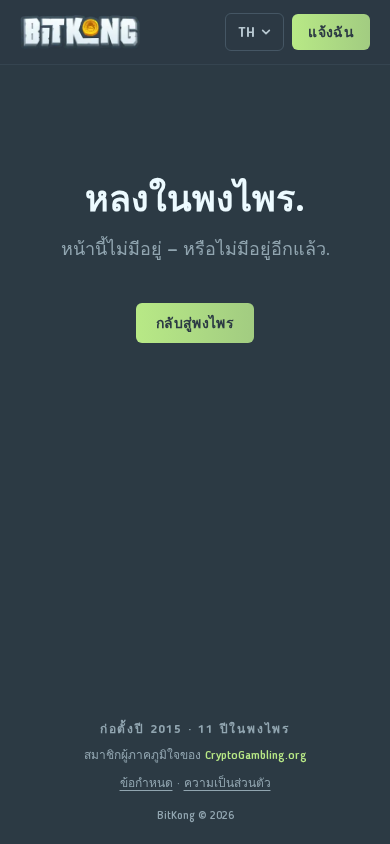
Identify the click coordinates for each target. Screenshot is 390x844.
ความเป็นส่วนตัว (227, 783)
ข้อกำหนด (146, 783)
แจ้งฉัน (331, 32)
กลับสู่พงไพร (195, 323)
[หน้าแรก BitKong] (80, 32)
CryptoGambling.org (256, 755)
